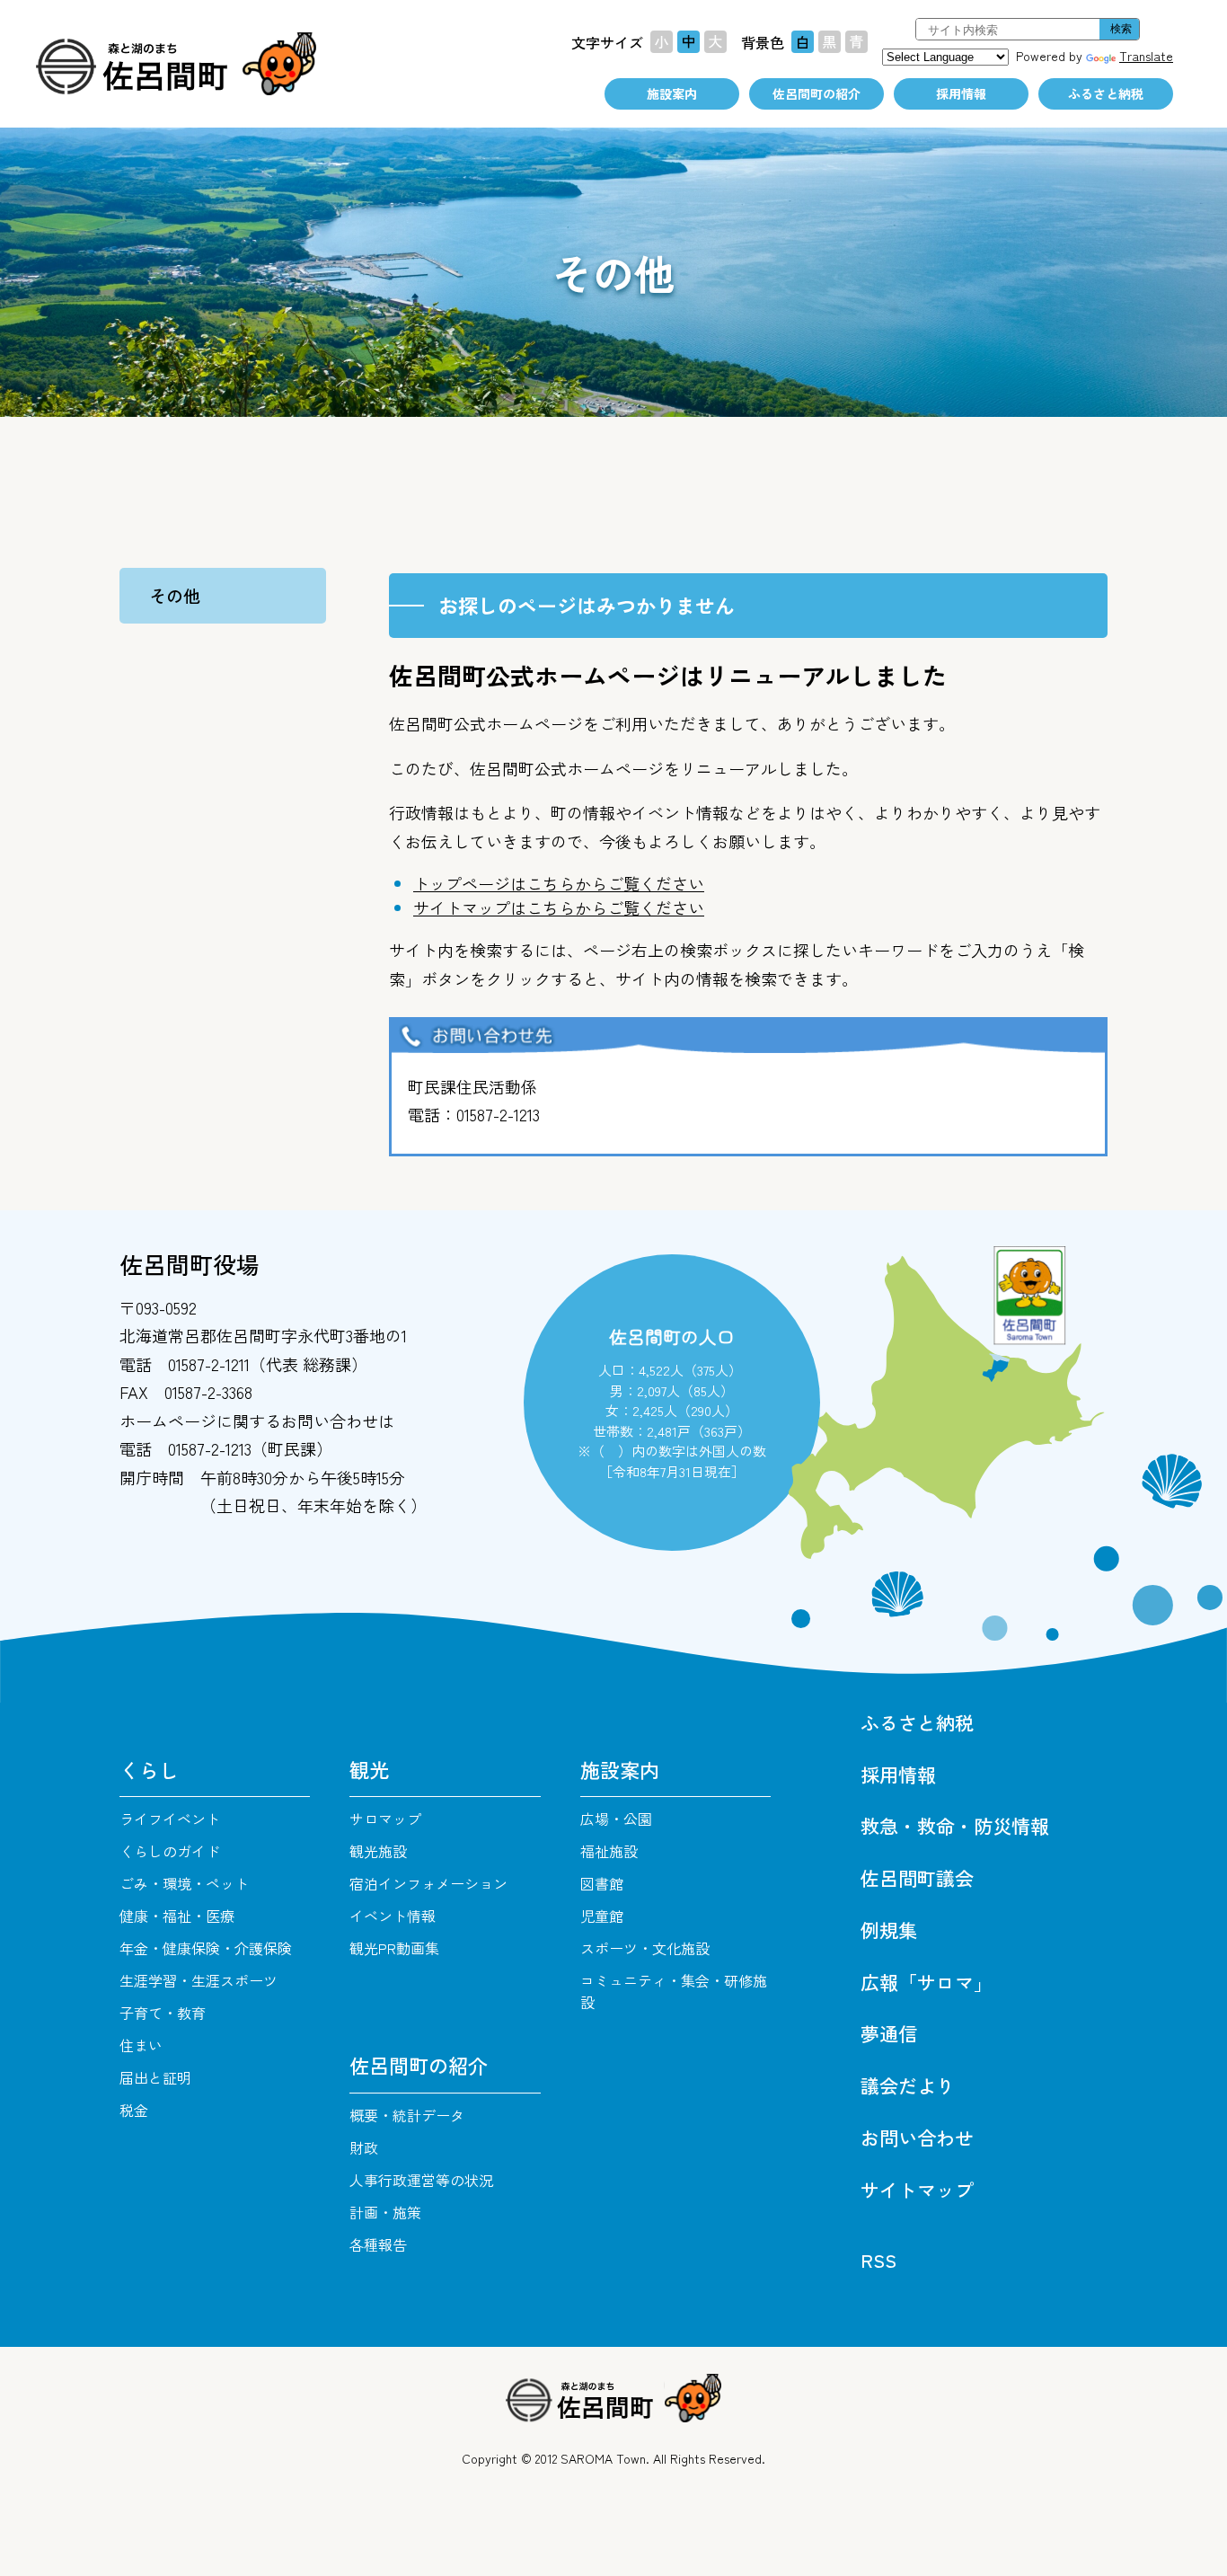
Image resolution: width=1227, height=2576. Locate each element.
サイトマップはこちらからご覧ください (559, 907)
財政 (364, 2147)
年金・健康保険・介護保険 (206, 1948)
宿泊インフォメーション (428, 1883)
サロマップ (385, 1819)
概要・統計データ (407, 2115)
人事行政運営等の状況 (421, 2180)
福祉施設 (609, 1851)
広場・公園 (616, 1819)
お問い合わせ (917, 2138)
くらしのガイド (170, 1851)
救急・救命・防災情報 (955, 1826)
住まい (141, 2045)
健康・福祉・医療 (177, 1916)
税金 (134, 2110)
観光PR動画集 (394, 1948)
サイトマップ (917, 2190)
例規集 (889, 1930)
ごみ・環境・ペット (184, 1883)
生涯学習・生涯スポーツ (199, 1980)
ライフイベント (170, 1819)
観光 (369, 1769)
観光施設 (378, 1851)
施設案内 (672, 93)
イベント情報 (393, 1916)
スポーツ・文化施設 (645, 1948)
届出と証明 (155, 2077)
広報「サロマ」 (927, 1982)
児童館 (602, 1916)
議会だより (908, 2085)
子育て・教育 (163, 2013)
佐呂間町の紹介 (817, 93)
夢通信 (889, 2033)
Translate (1146, 56)
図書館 (602, 1883)
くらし (149, 1769)
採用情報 (961, 93)
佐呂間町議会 (917, 1878)
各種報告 (378, 2244)
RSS (878, 2260)
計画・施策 (385, 2212)
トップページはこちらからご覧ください (559, 883)
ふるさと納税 (1106, 93)
